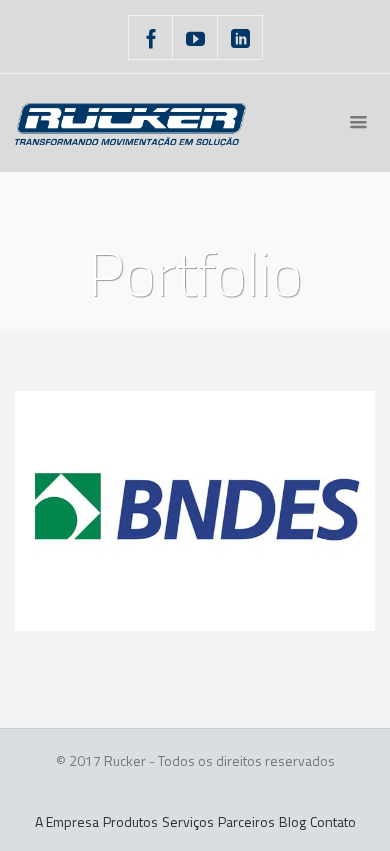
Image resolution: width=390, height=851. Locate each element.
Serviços (188, 821)
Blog (292, 821)
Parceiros (246, 821)
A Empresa (67, 821)
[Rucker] (130, 123)
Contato (333, 821)
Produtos (130, 821)
